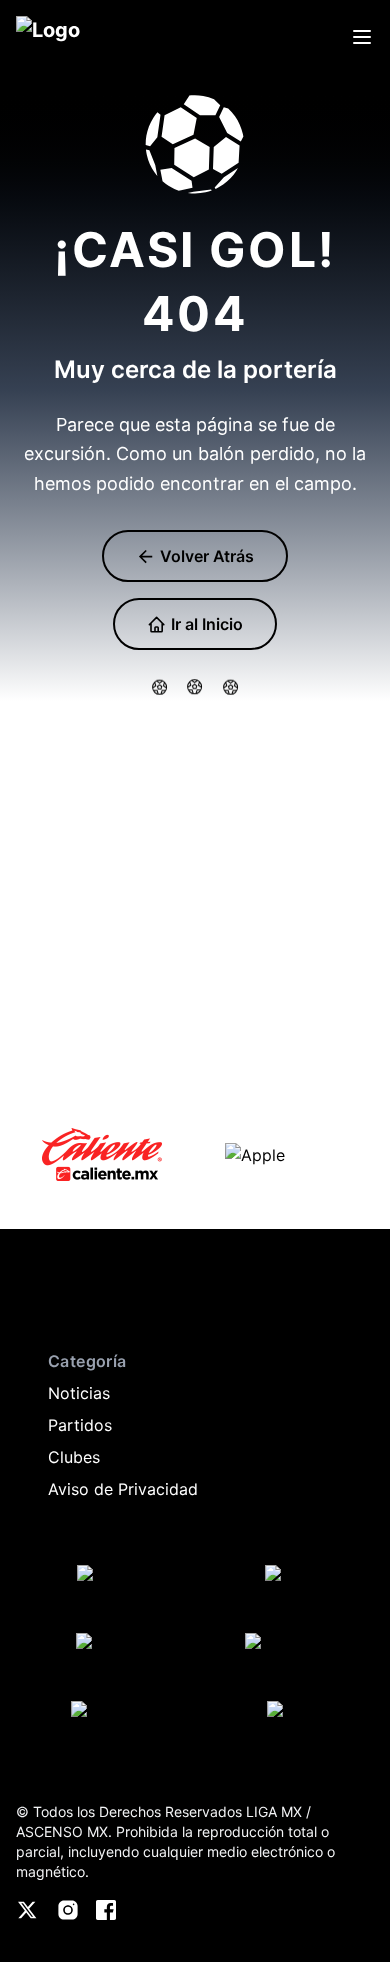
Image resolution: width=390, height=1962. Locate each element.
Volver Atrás (205, 556)
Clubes (74, 1457)
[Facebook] (106, 1910)
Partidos (80, 1425)
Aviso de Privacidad (123, 1489)
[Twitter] (28, 1910)
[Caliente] (102, 1154)
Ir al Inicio (205, 624)
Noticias (79, 1393)
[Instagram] (68, 1910)
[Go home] (36, 1301)
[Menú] (362, 37)
